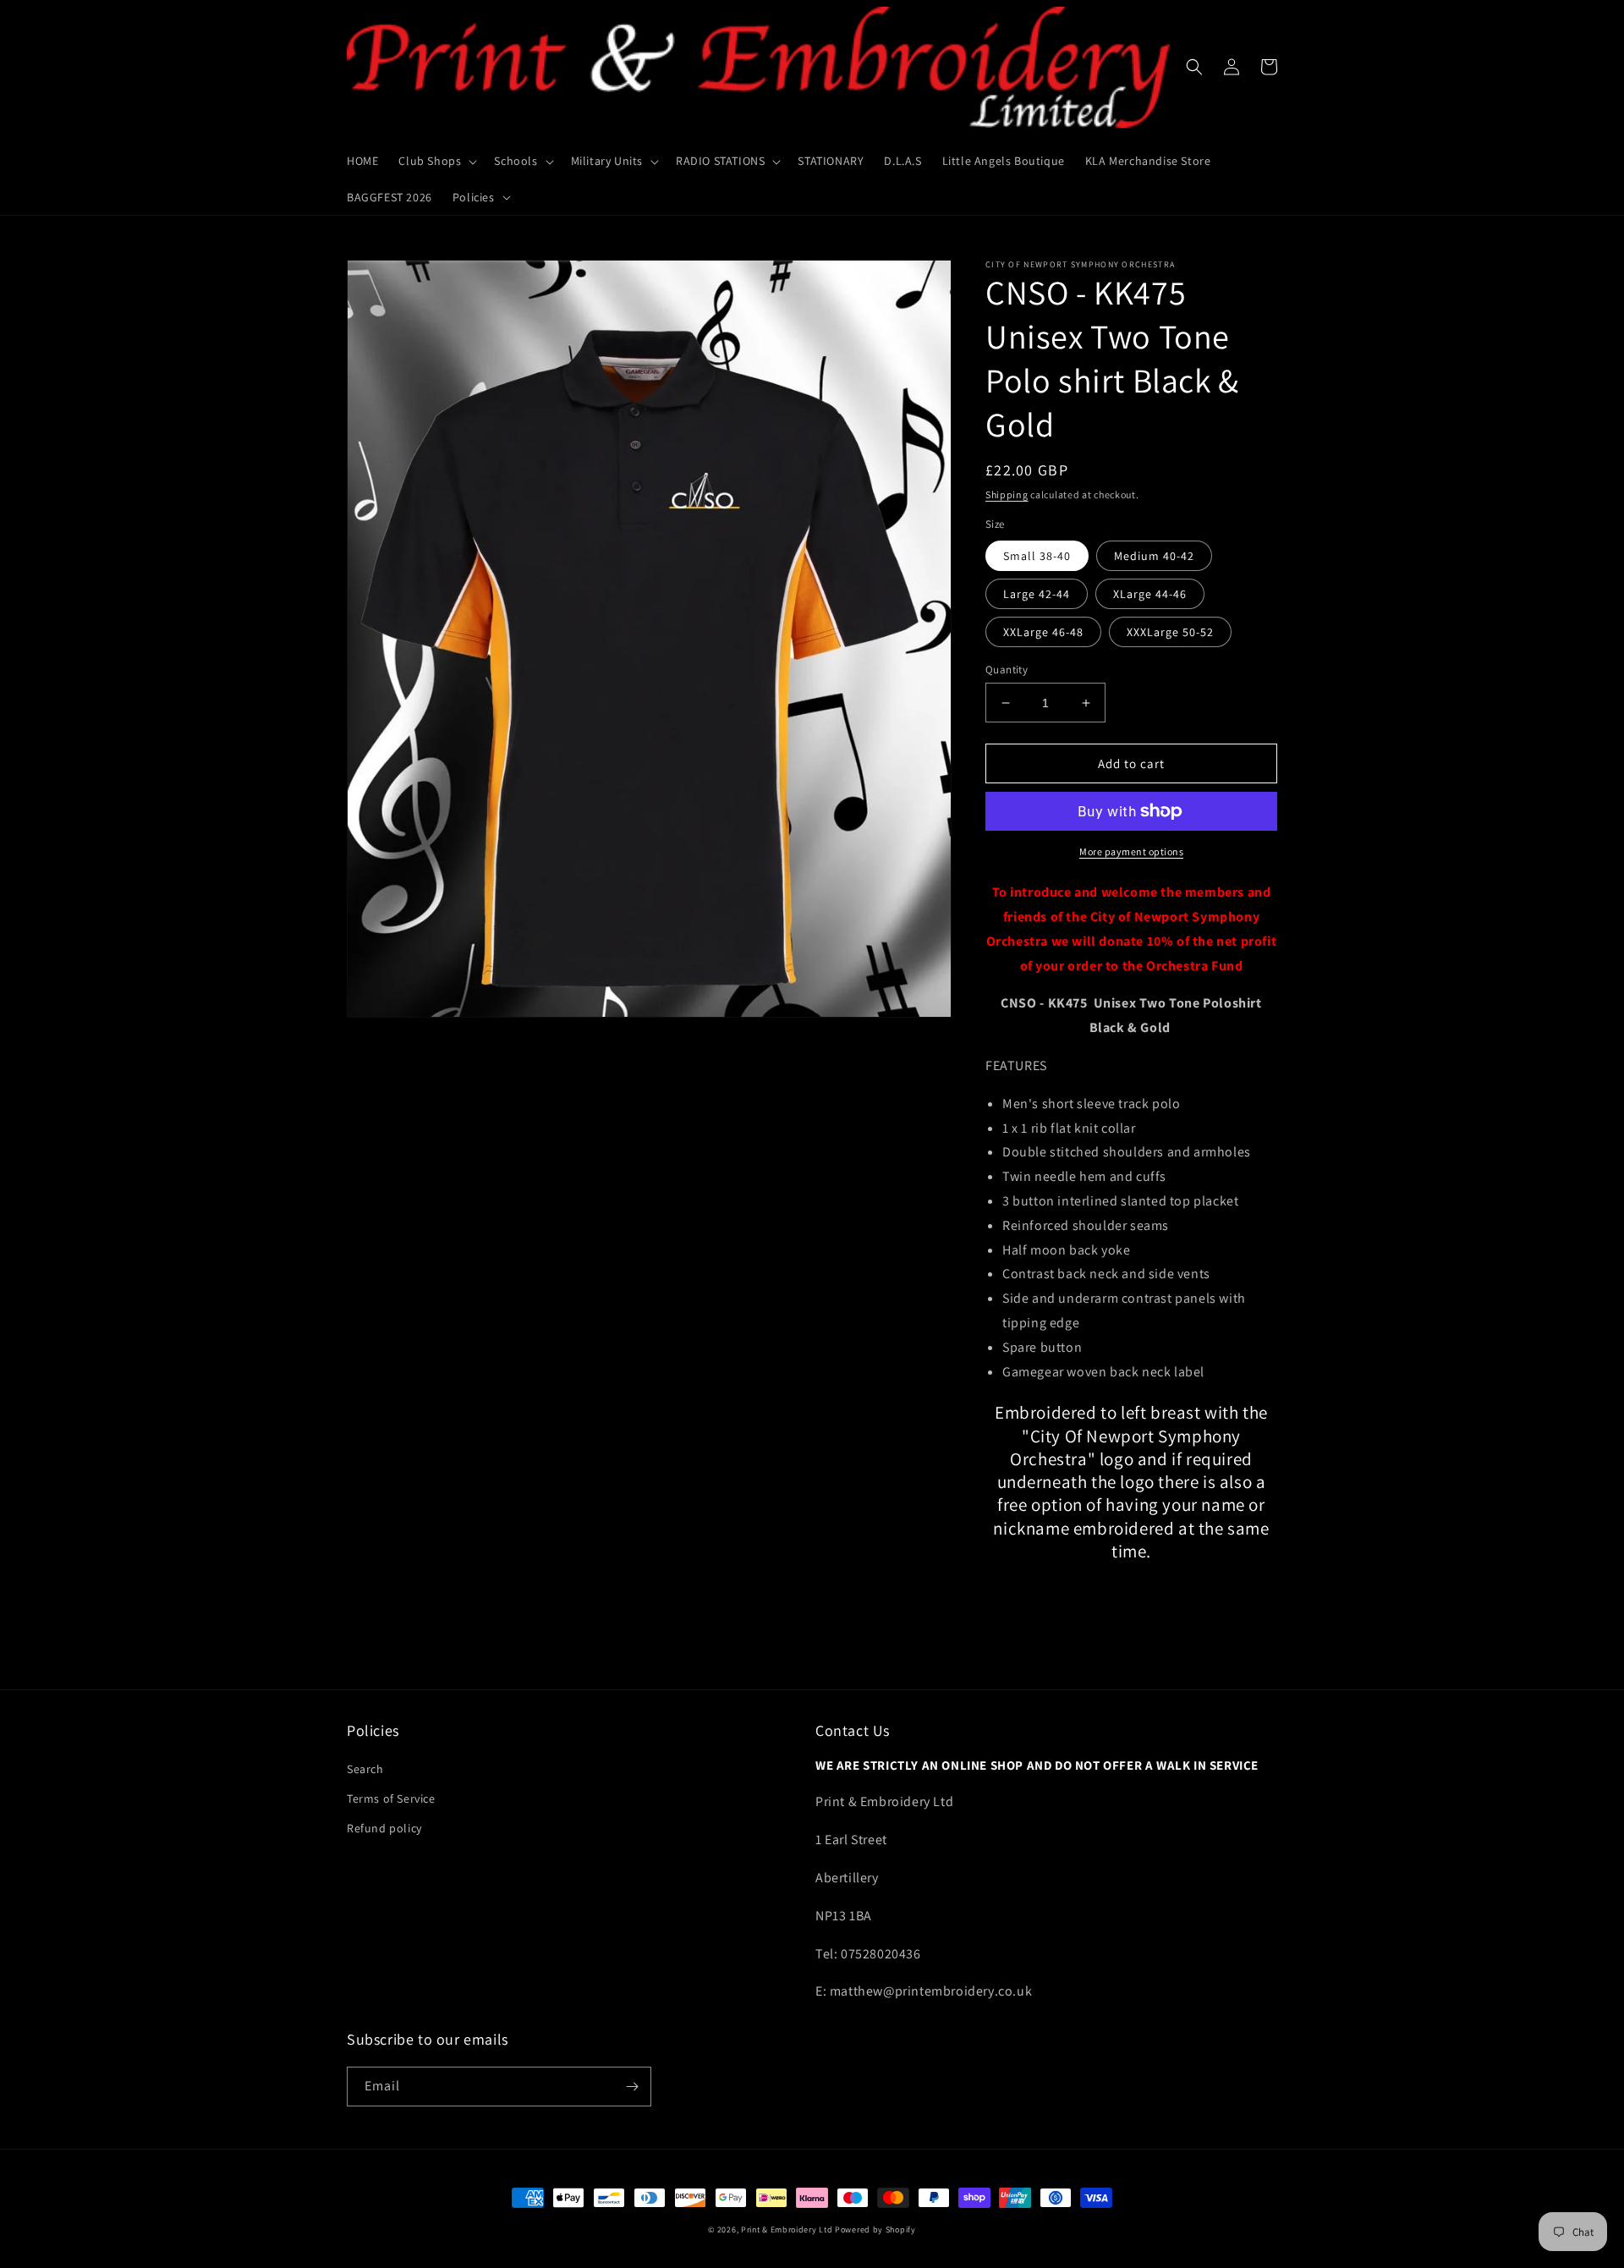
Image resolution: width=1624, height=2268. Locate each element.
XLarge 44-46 (1150, 594)
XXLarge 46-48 (1043, 632)
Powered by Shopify (875, 2230)
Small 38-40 (1037, 556)
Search (365, 1769)
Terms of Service (391, 1798)
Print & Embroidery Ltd (787, 2230)
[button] (436, 161)
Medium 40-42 (1154, 556)
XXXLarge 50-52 (1170, 632)
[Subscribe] (632, 2087)
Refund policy (384, 1828)
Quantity (1007, 670)
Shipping (1007, 494)
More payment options (1131, 851)
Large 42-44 (1037, 594)
